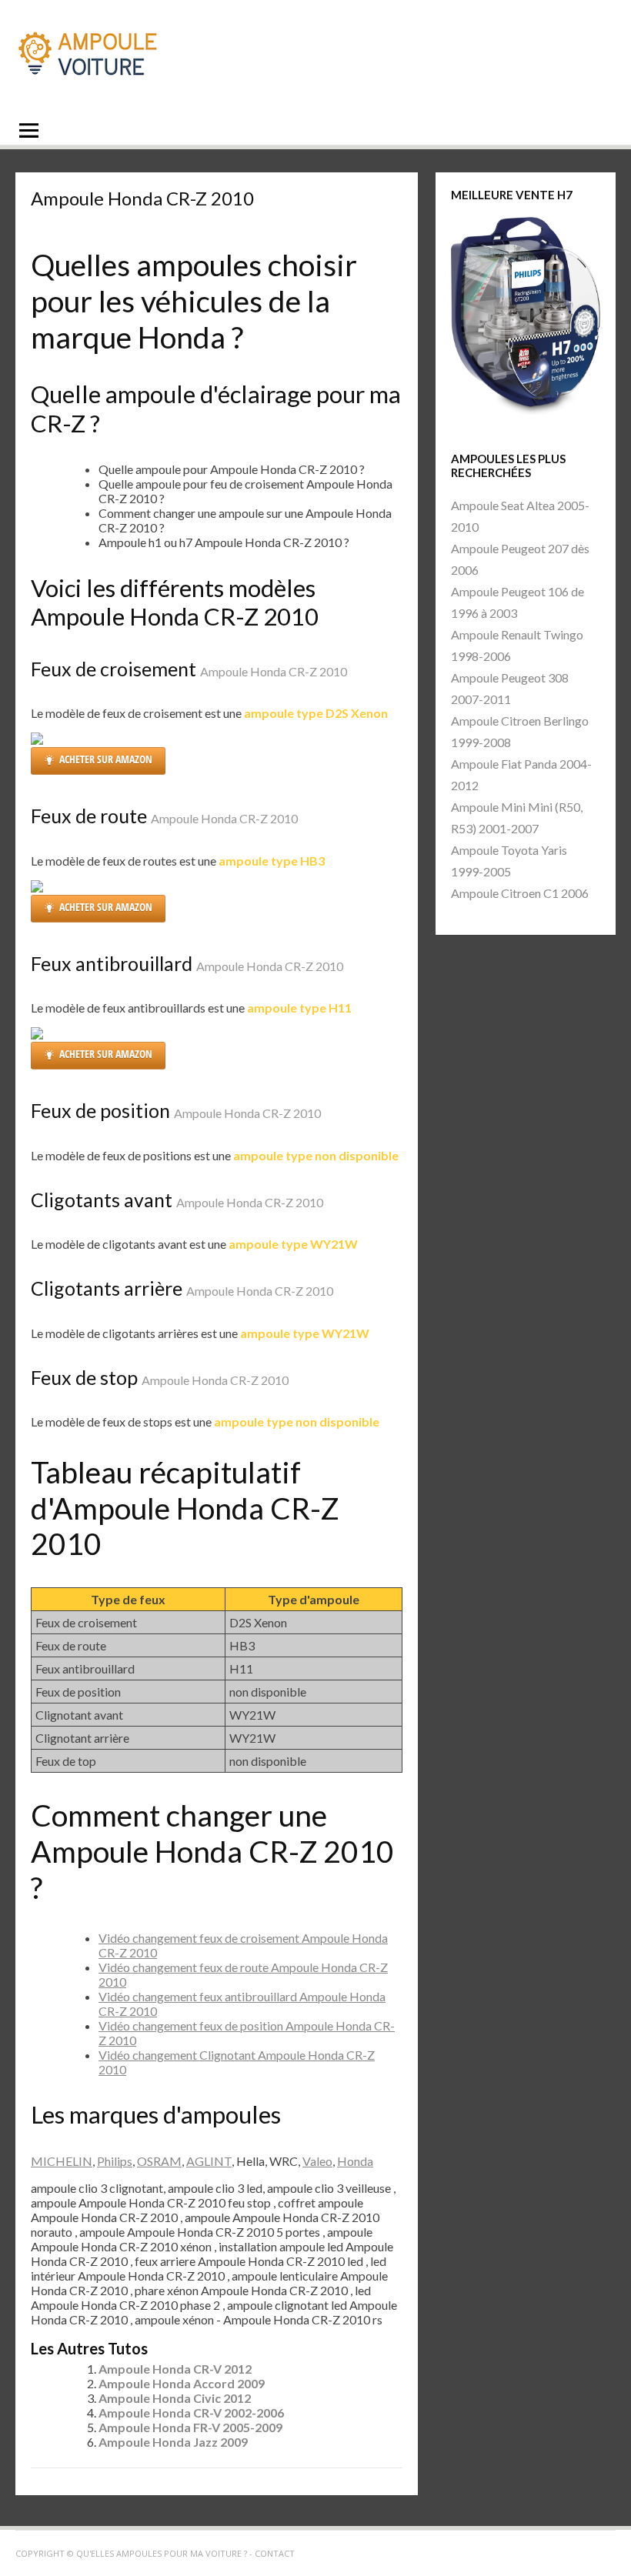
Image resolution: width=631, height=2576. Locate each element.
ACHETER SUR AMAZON (106, 759)
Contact (275, 2553)
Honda (355, 2161)
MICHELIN (62, 2161)
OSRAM (159, 2161)
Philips (115, 2161)
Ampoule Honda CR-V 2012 (175, 2369)
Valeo (317, 2161)
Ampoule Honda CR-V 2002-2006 (191, 2412)
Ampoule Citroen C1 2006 (520, 893)
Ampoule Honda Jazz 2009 (173, 2442)
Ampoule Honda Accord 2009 (182, 2383)
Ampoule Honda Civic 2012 (175, 2398)
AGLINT (209, 2161)
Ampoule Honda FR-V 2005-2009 (190, 2427)
